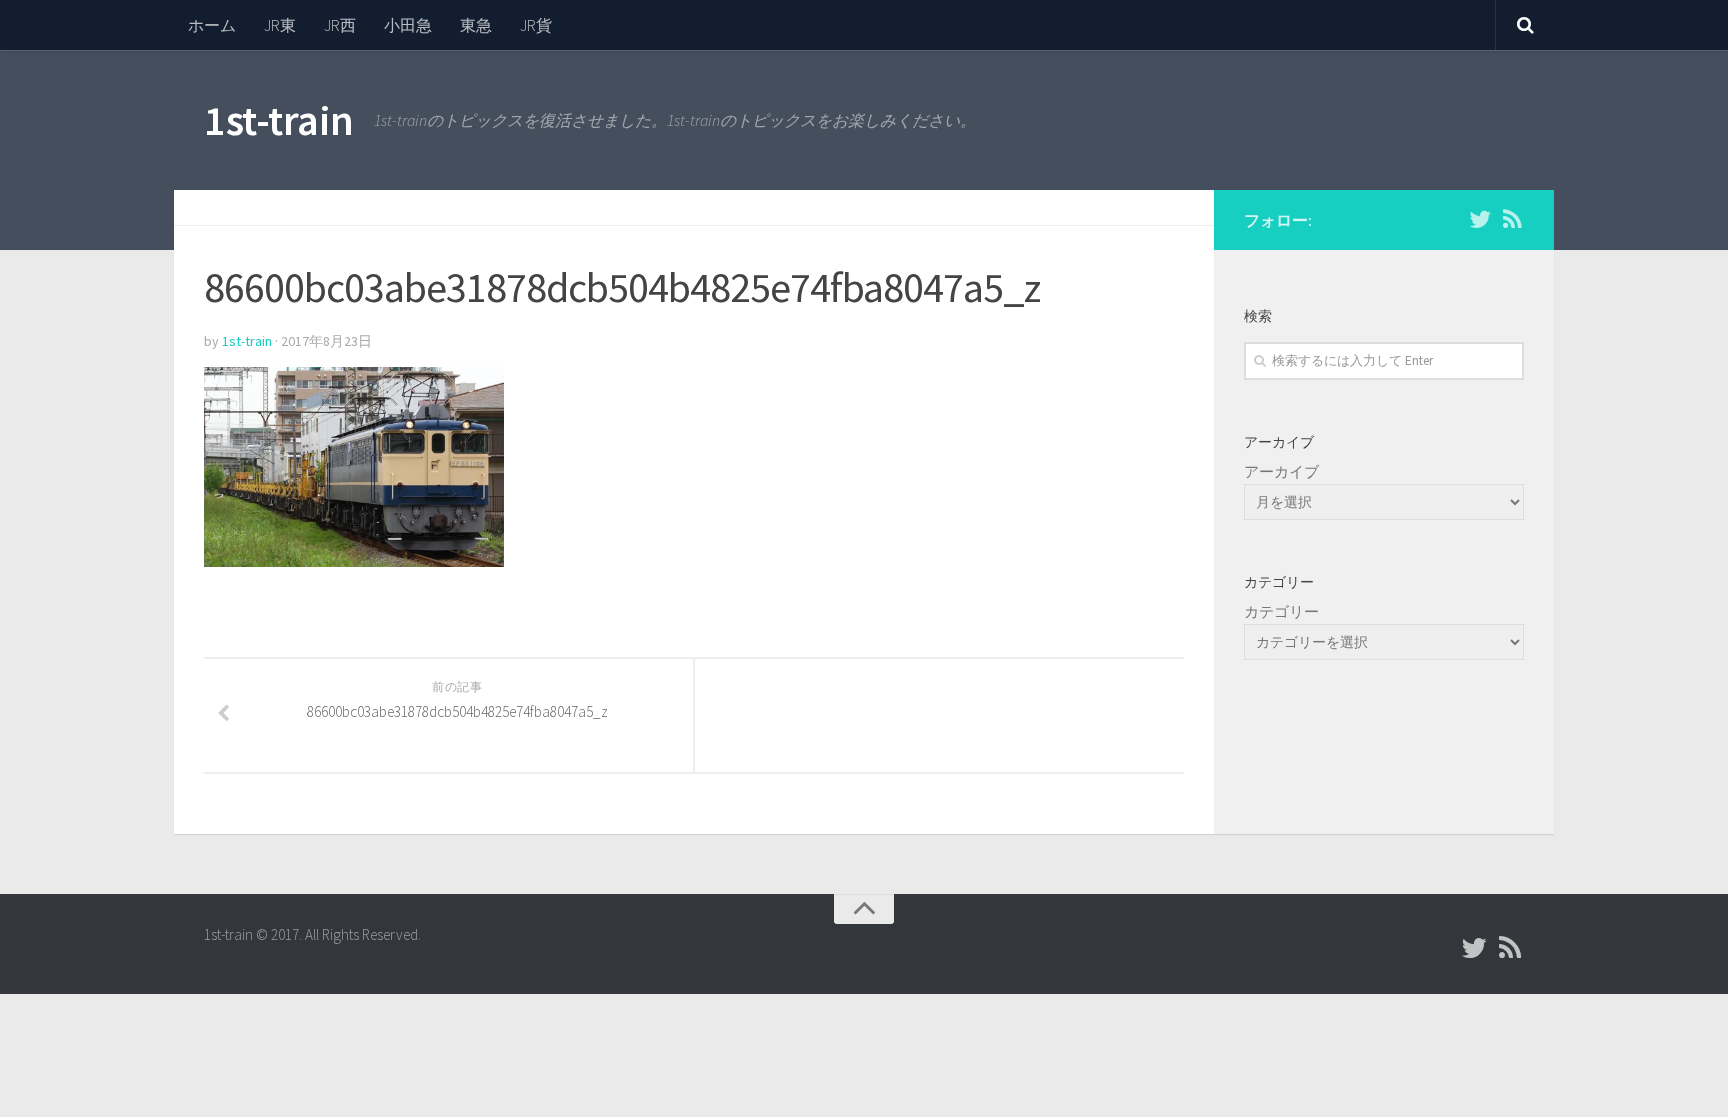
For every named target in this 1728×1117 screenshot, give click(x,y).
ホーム (212, 25)
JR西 (340, 25)
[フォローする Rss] (1512, 219)
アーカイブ (1281, 471)
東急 (476, 25)
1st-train (279, 120)
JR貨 (536, 25)
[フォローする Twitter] (1480, 219)
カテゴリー (1281, 611)
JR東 (280, 25)
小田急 (408, 25)
